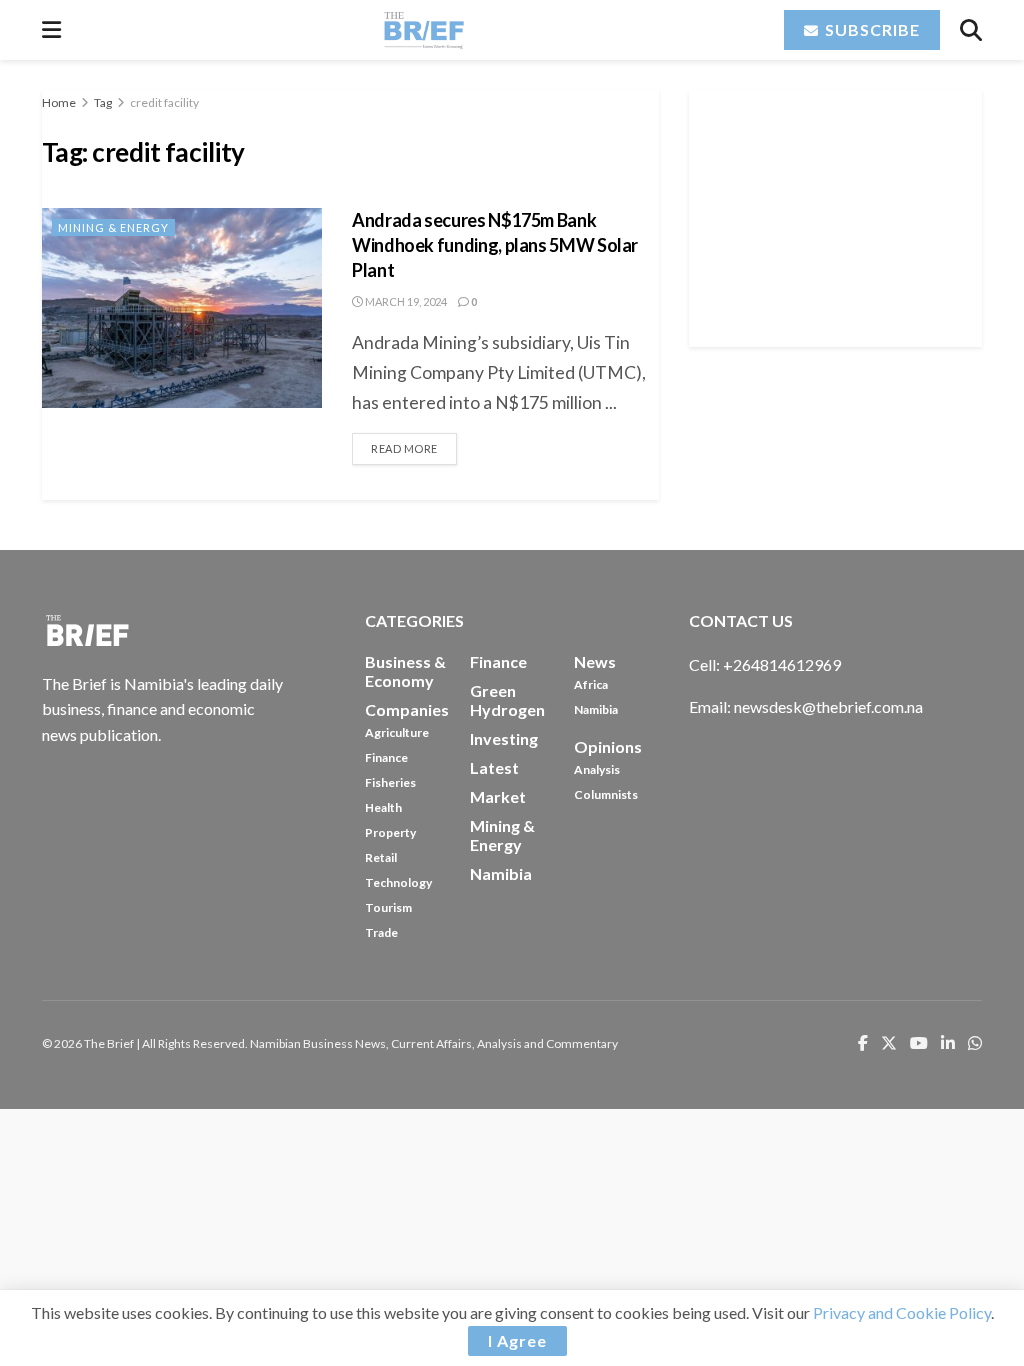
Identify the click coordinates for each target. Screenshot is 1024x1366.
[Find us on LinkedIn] (948, 1044)
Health (383, 807)
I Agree (517, 1340)
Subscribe (870, 29)
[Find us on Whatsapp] (975, 1044)
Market (498, 796)
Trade (381, 932)
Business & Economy (405, 671)
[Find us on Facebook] (863, 1044)
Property (390, 832)
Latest (494, 767)
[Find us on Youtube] (919, 1044)
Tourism (388, 907)
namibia (501, 873)
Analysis (597, 769)
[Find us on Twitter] (889, 1044)
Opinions (608, 746)
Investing (504, 738)
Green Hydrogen (507, 700)
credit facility (164, 102)
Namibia (596, 709)
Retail (381, 857)
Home (59, 102)
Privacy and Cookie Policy (902, 1312)
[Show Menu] (51, 30)
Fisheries (390, 782)
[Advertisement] (839, 215)
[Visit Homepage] (423, 30)
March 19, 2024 (405, 301)
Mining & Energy (113, 227)
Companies (407, 709)
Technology (398, 882)
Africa (591, 684)
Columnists (606, 794)
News (595, 661)
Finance (386, 757)
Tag (103, 102)
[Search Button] (971, 30)
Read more (414, 444)
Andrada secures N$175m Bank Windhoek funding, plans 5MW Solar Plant (495, 245)
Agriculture (397, 732)
